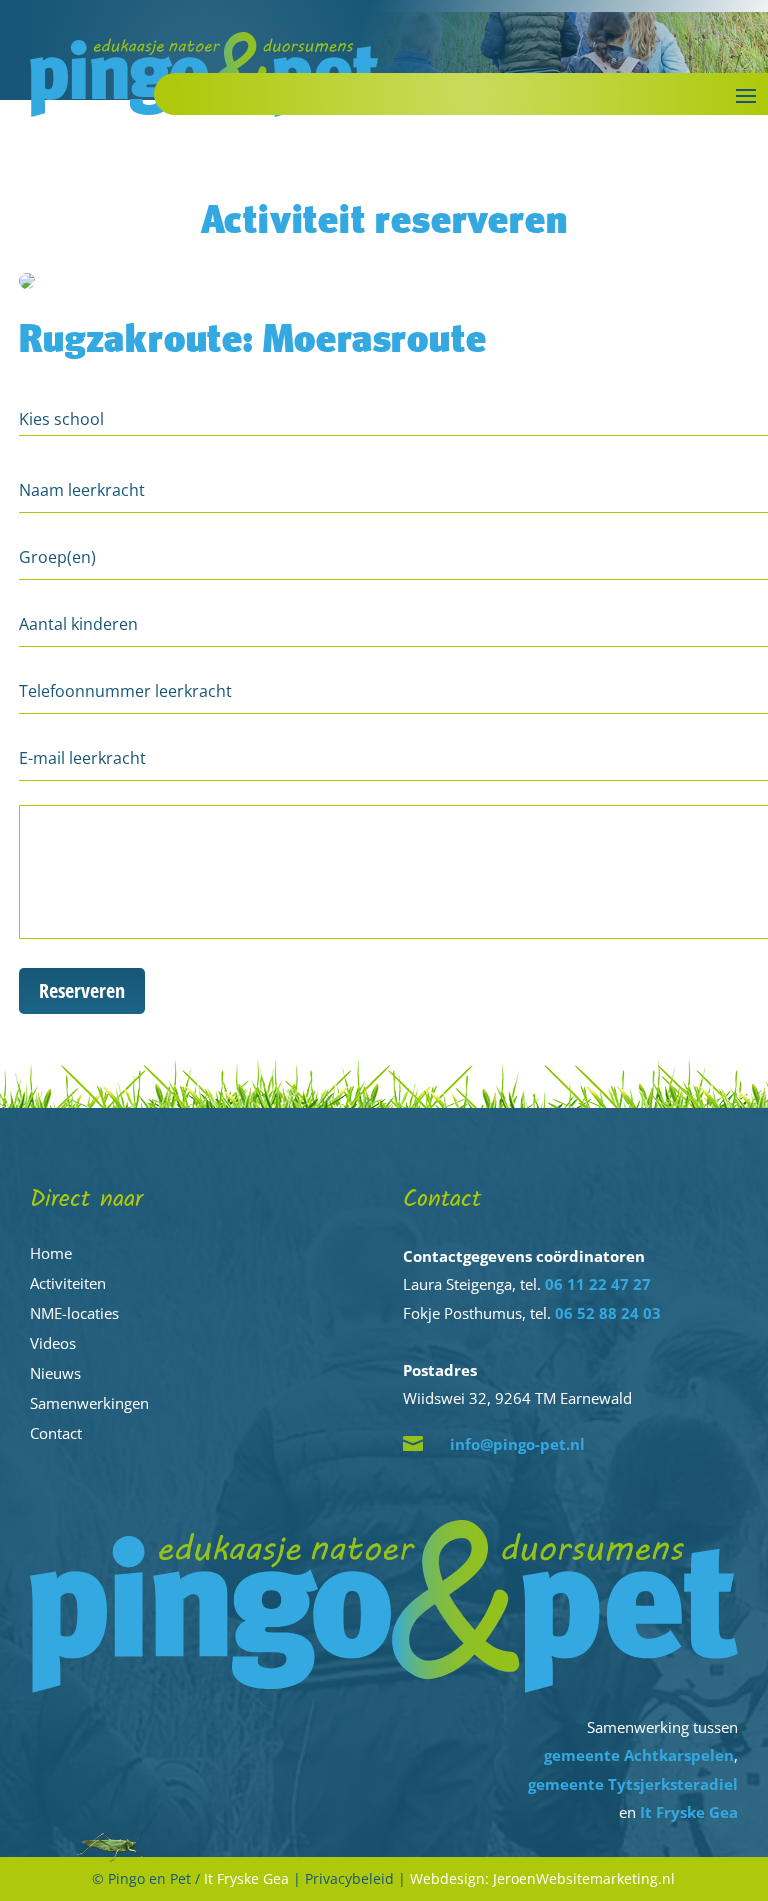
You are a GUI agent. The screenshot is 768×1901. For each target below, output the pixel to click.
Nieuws (55, 1373)
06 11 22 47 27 (598, 1284)
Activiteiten (68, 1283)
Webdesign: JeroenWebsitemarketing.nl (542, 1878)
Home (51, 1253)
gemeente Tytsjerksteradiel (633, 1784)
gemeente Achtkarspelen (639, 1755)
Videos (53, 1343)
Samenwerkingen (89, 1403)
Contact (56, 1433)
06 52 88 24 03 (608, 1313)
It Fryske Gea (689, 1812)
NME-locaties (74, 1313)
